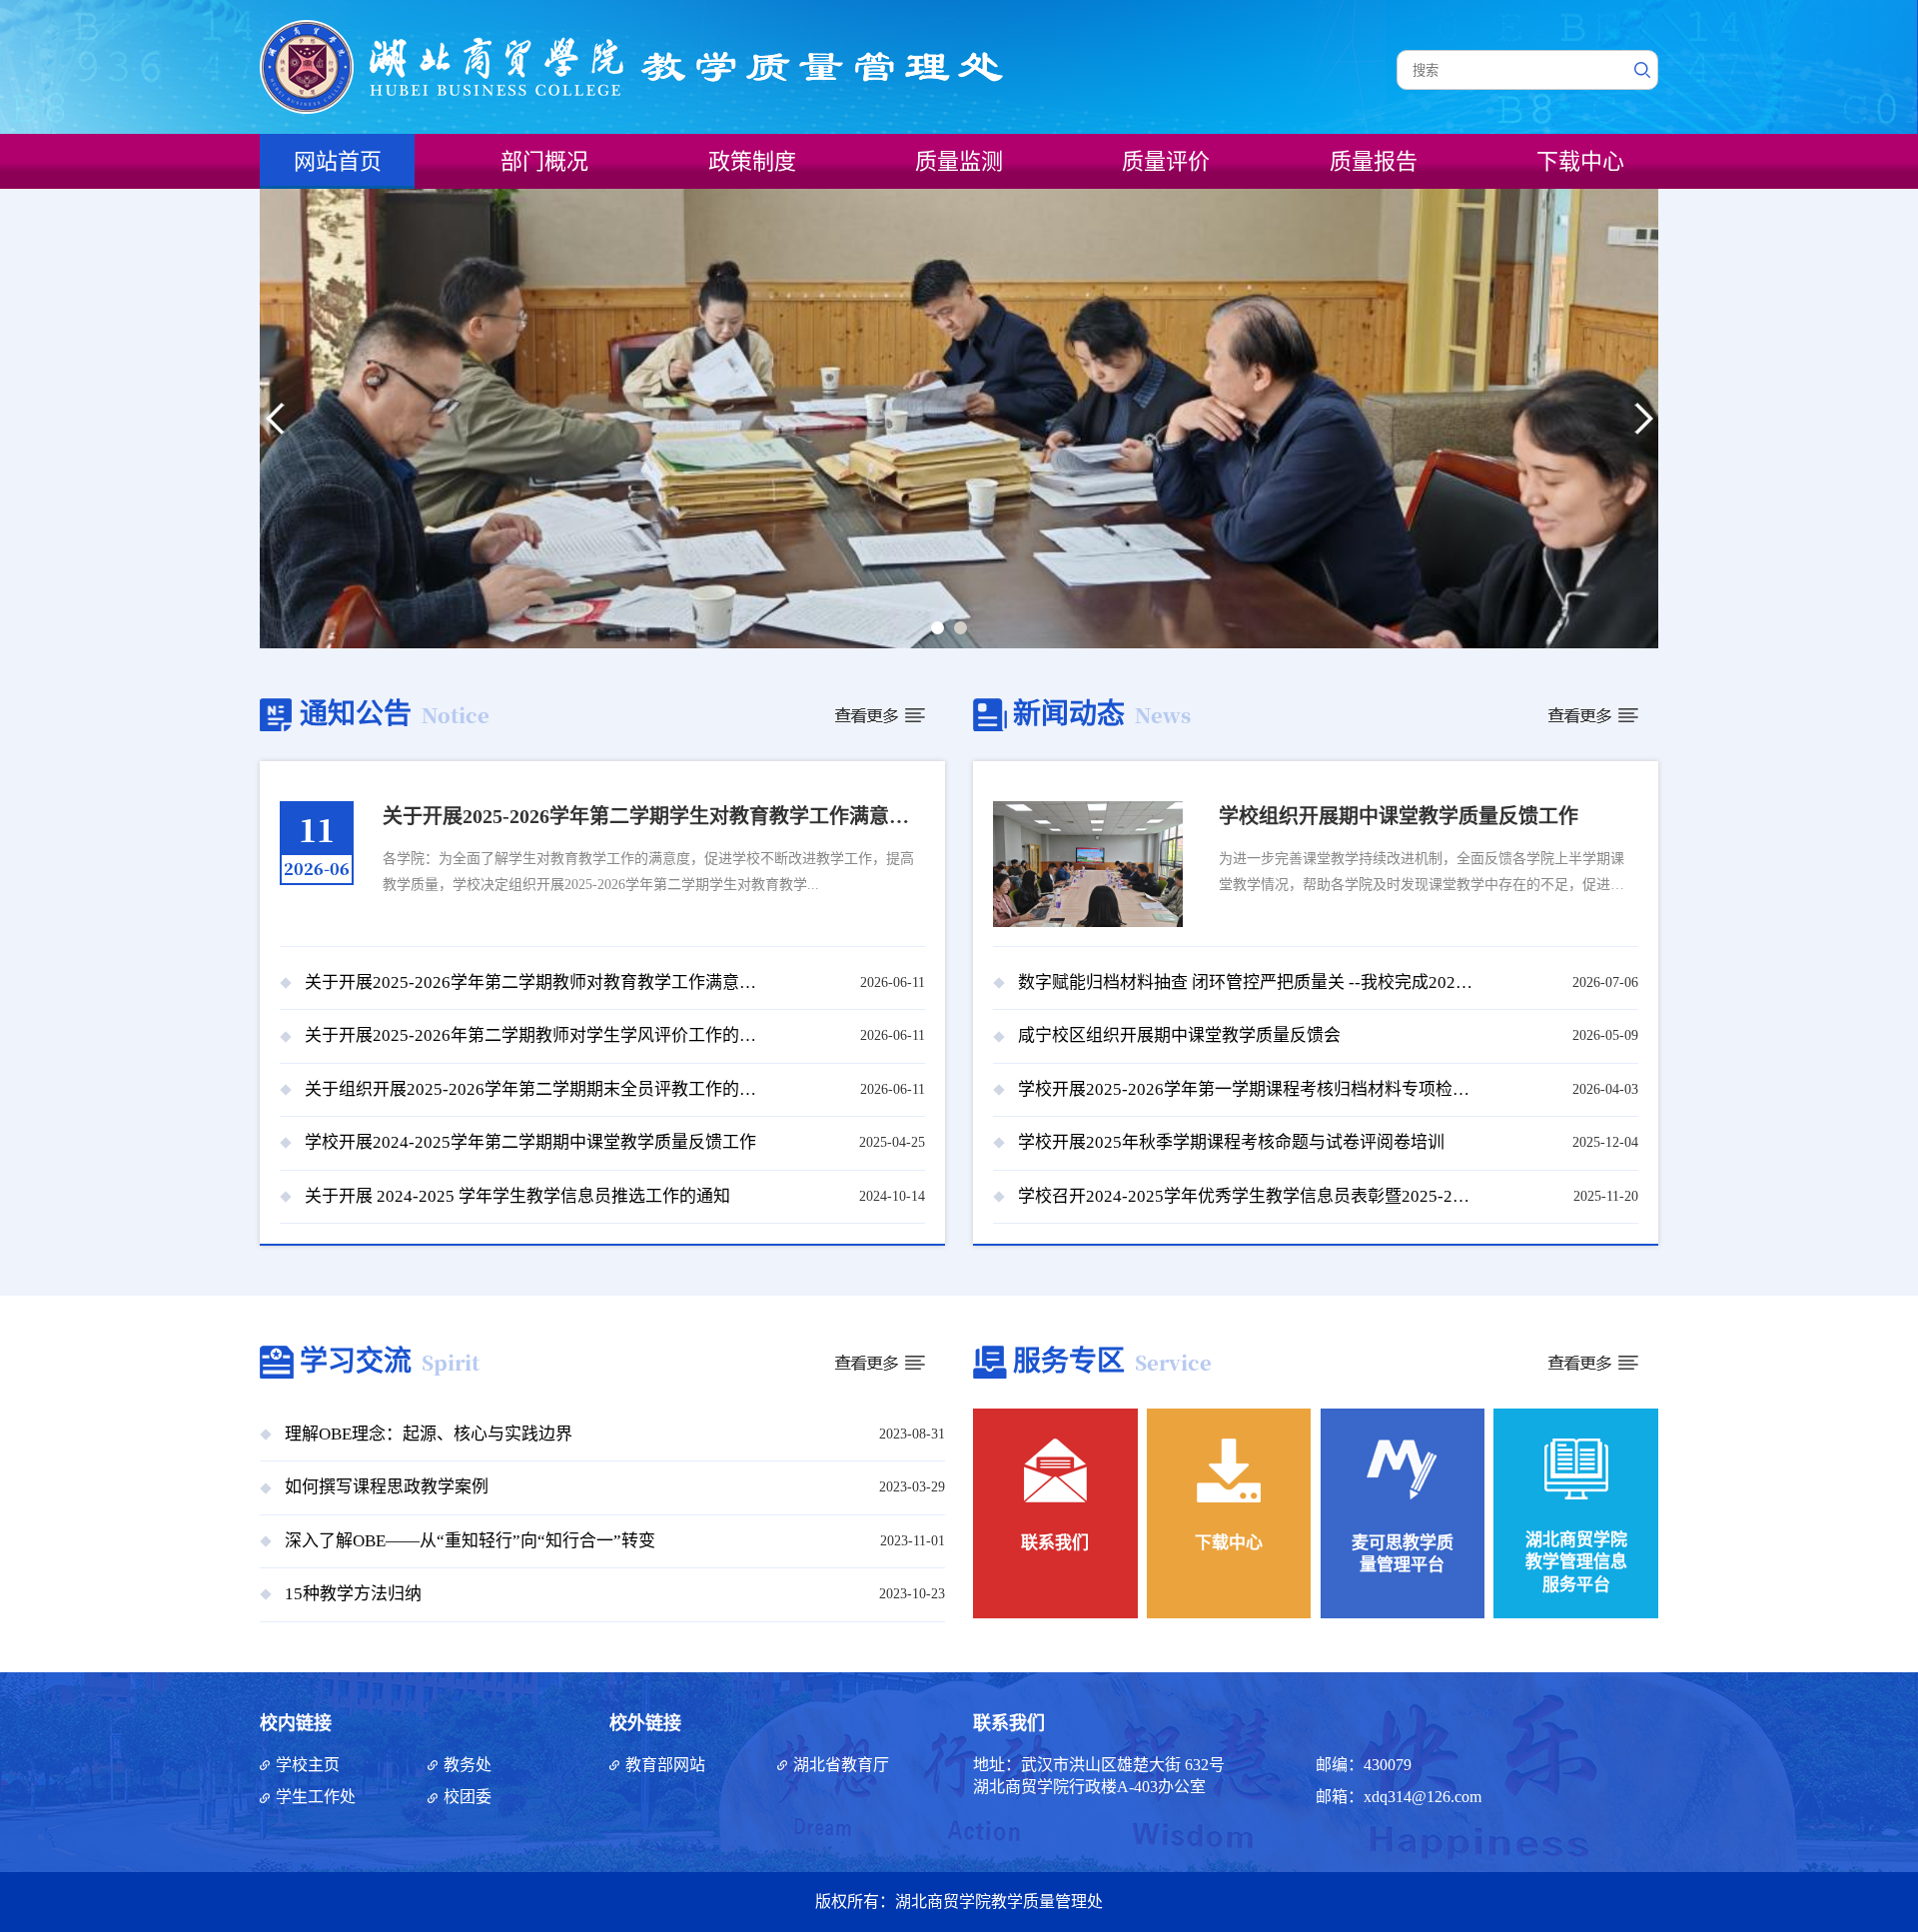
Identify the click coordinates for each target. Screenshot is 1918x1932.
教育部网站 (665, 1765)
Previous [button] (275, 419)
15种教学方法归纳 (353, 1594)
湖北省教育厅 (841, 1765)
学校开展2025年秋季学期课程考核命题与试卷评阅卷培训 (1231, 1142)
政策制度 (752, 161)
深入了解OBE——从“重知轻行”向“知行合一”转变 (470, 1541)
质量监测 (959, 161)
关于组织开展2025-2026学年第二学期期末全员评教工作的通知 (534, 1089)
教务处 (468, 1765)
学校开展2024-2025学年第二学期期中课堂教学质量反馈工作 (530, 1142)
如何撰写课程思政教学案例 (387, 1487)
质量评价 (1166, 161)
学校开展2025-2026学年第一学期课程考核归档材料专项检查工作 (1248, 1089)
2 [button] (964, 631)
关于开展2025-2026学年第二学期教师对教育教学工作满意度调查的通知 (534, 982)
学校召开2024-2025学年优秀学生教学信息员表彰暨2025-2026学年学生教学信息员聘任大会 (1248, 1196)
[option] (959, 419)
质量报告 (1374, 161)
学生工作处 (316, 1797)
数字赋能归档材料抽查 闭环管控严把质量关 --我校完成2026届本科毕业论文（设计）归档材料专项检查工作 (1248, 982)
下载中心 (1580, 161)
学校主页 (308, 1765)
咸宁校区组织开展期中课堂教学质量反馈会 (1179, 1035)
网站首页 (338, 161)
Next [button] (1643, 419)
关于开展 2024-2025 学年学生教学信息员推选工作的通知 (517, 1196)
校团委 (468, 1797)
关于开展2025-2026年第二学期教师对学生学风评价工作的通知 (534, 1035)
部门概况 (544, 161)
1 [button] (941, 631)
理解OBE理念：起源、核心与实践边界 (429, 1434)
